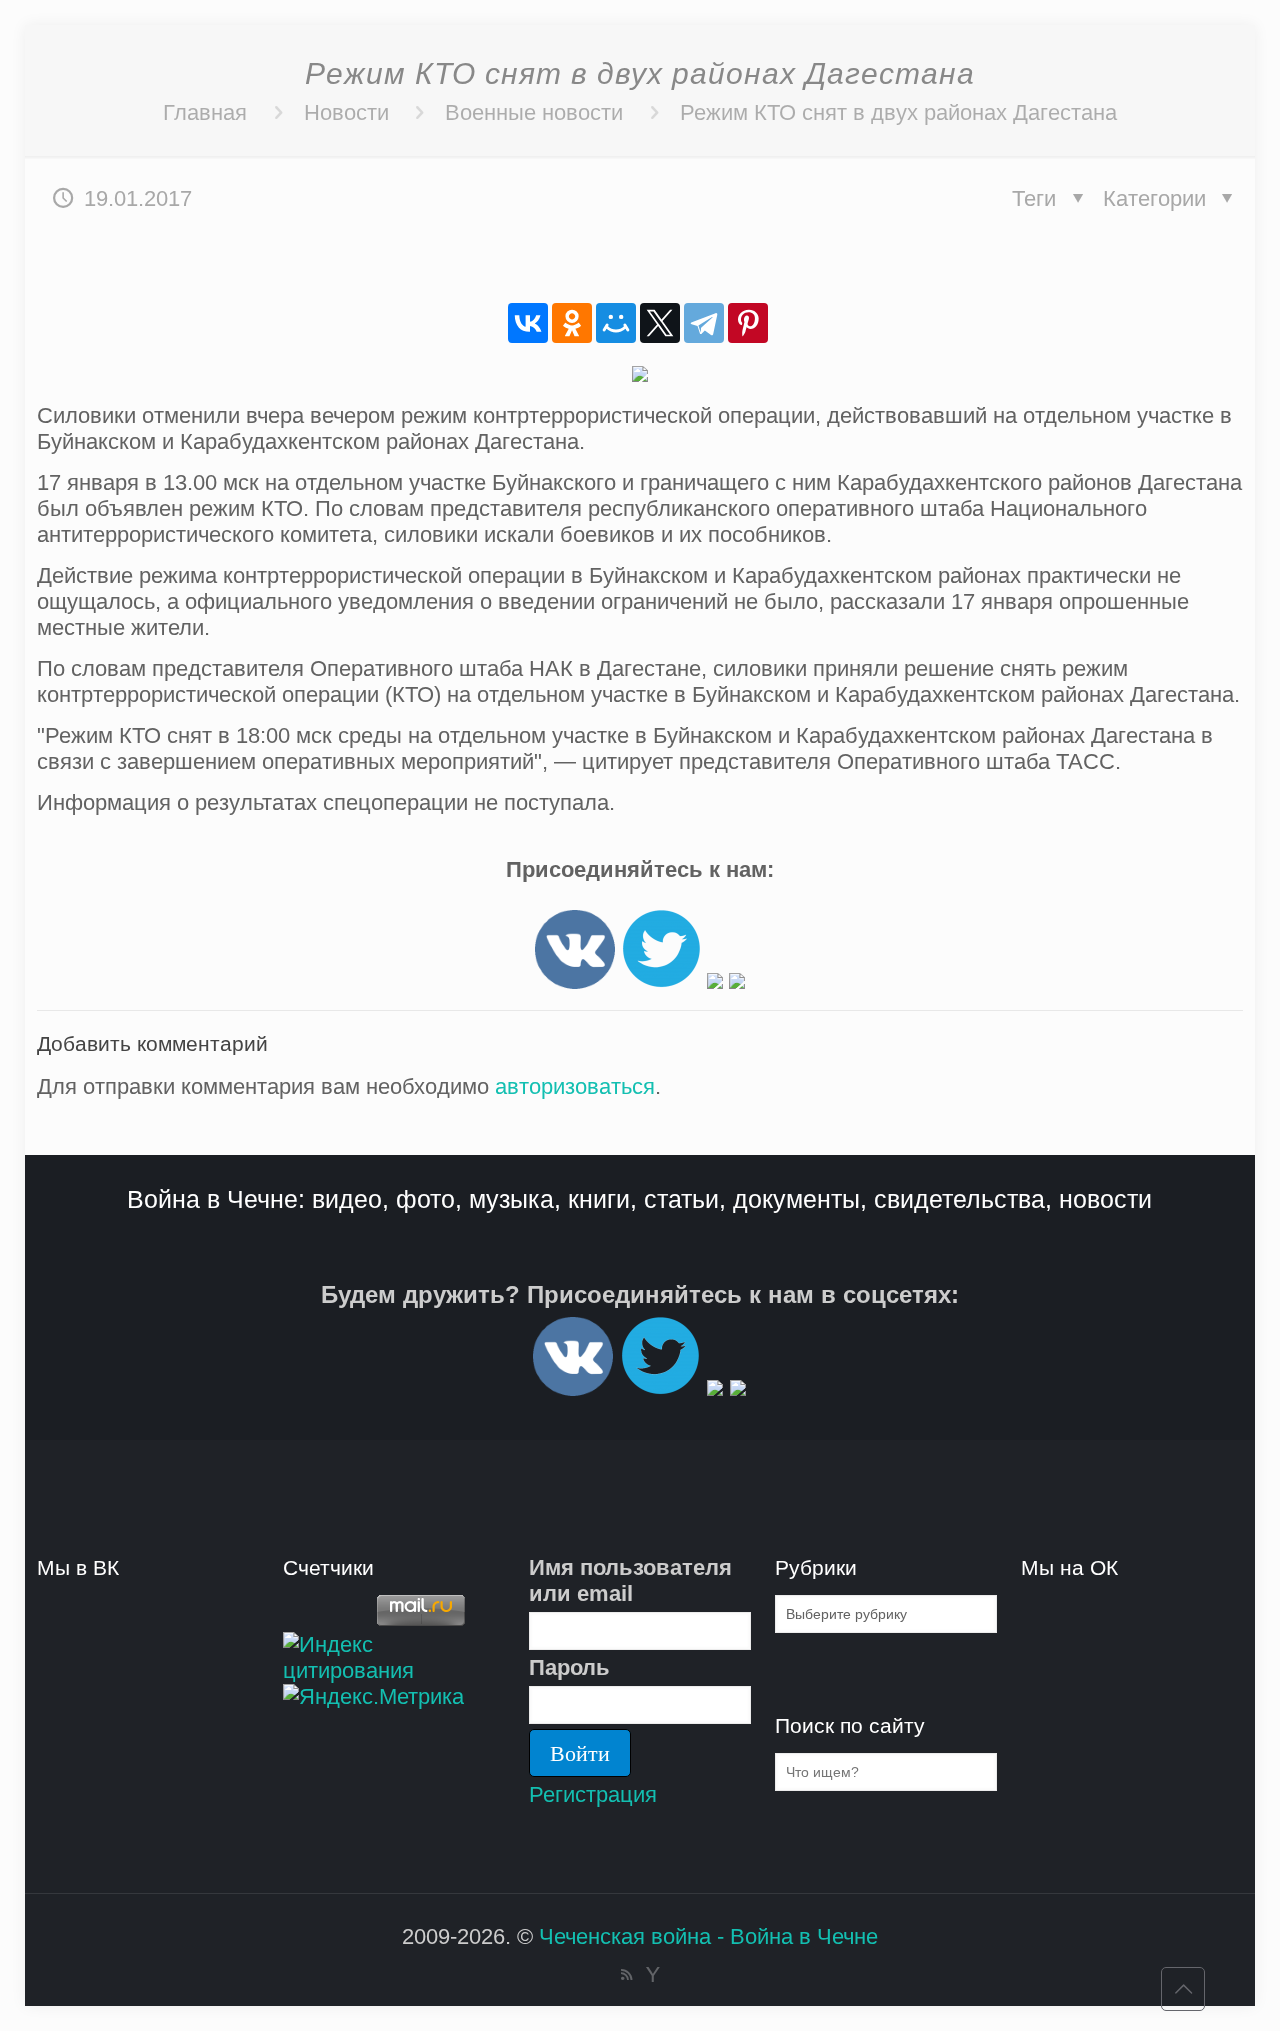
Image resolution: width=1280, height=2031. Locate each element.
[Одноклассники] (572, 323)
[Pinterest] (748, 323)
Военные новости (534, 112)
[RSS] (626, 1974)
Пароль (569, 1667)
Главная (205, 112)
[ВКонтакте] (528, 323)
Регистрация (593, 1794)
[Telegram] (704, 323)
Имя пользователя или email (630, 1580)
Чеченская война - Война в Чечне (708, 1936)
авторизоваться (575, 1086)
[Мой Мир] (616, 323)
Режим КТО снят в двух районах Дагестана (898, 112)
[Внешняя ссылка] (575, 981)
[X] (660, 323)
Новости (346, 112)
